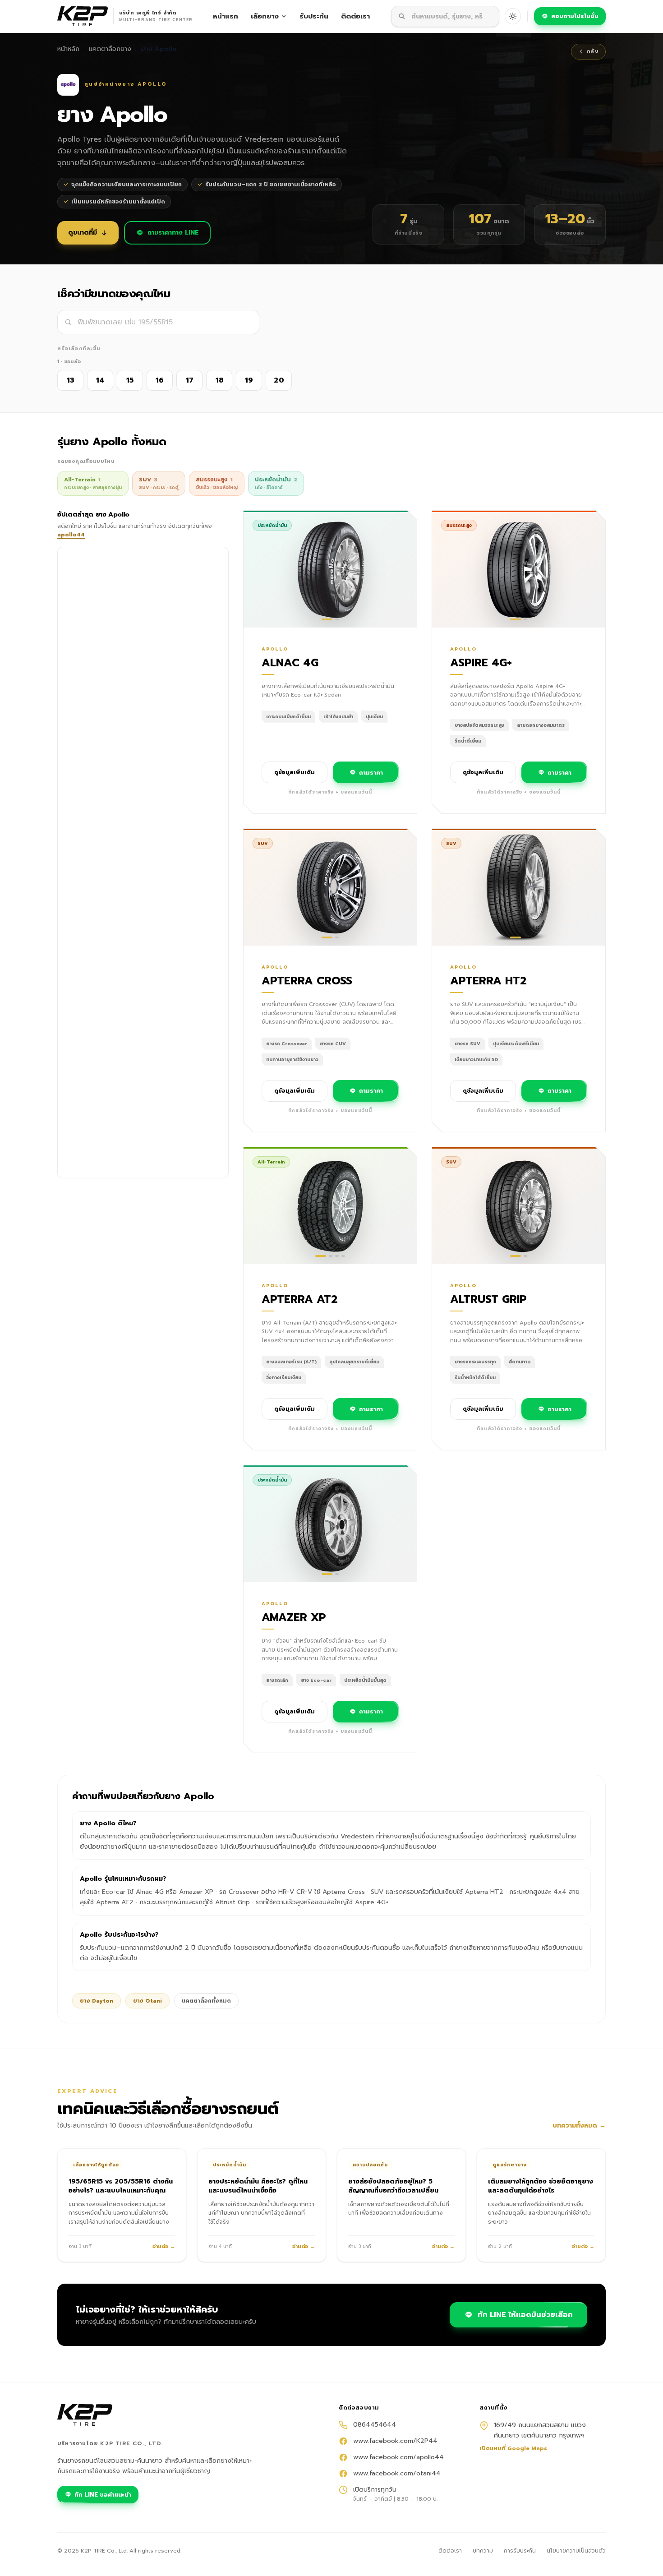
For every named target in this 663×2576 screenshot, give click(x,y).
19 (249, 380)
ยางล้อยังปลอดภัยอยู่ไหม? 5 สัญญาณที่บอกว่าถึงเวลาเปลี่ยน (393, 2186)
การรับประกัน (520, 2551)
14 (100, 380)
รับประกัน (314, 16)
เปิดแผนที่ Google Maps (513, 2448)
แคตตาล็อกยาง (110, 49)
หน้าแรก (226, 16)
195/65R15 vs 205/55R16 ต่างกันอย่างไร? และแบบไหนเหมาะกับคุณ (121, 2186)
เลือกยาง (265, 16)
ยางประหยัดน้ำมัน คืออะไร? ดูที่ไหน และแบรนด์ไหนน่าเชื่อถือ (258, 2186)
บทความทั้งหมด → (579, 2126)
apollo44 (71, 535)
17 (190, 380)
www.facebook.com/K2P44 (395, 2441)
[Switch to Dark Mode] (513, 16)
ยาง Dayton (97, 2001)
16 (160, 380)
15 (130, 380)
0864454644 (375, 2425)
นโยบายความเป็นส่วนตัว (576, 2551)
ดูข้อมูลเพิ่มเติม (295, 772)
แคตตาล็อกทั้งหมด (206, 2001)
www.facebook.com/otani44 (397, 2474)
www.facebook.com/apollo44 (398, 2457)
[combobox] (445, 16)
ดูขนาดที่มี (83, 233)
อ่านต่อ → (164, 2247)
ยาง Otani (147, 2001)
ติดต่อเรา (355, 16)
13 (71, 380)
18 (219, 380)
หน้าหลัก (68, 49)
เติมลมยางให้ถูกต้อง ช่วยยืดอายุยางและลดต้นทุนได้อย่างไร (541, 2186)
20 (279, 380)
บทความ (483, 2551)
